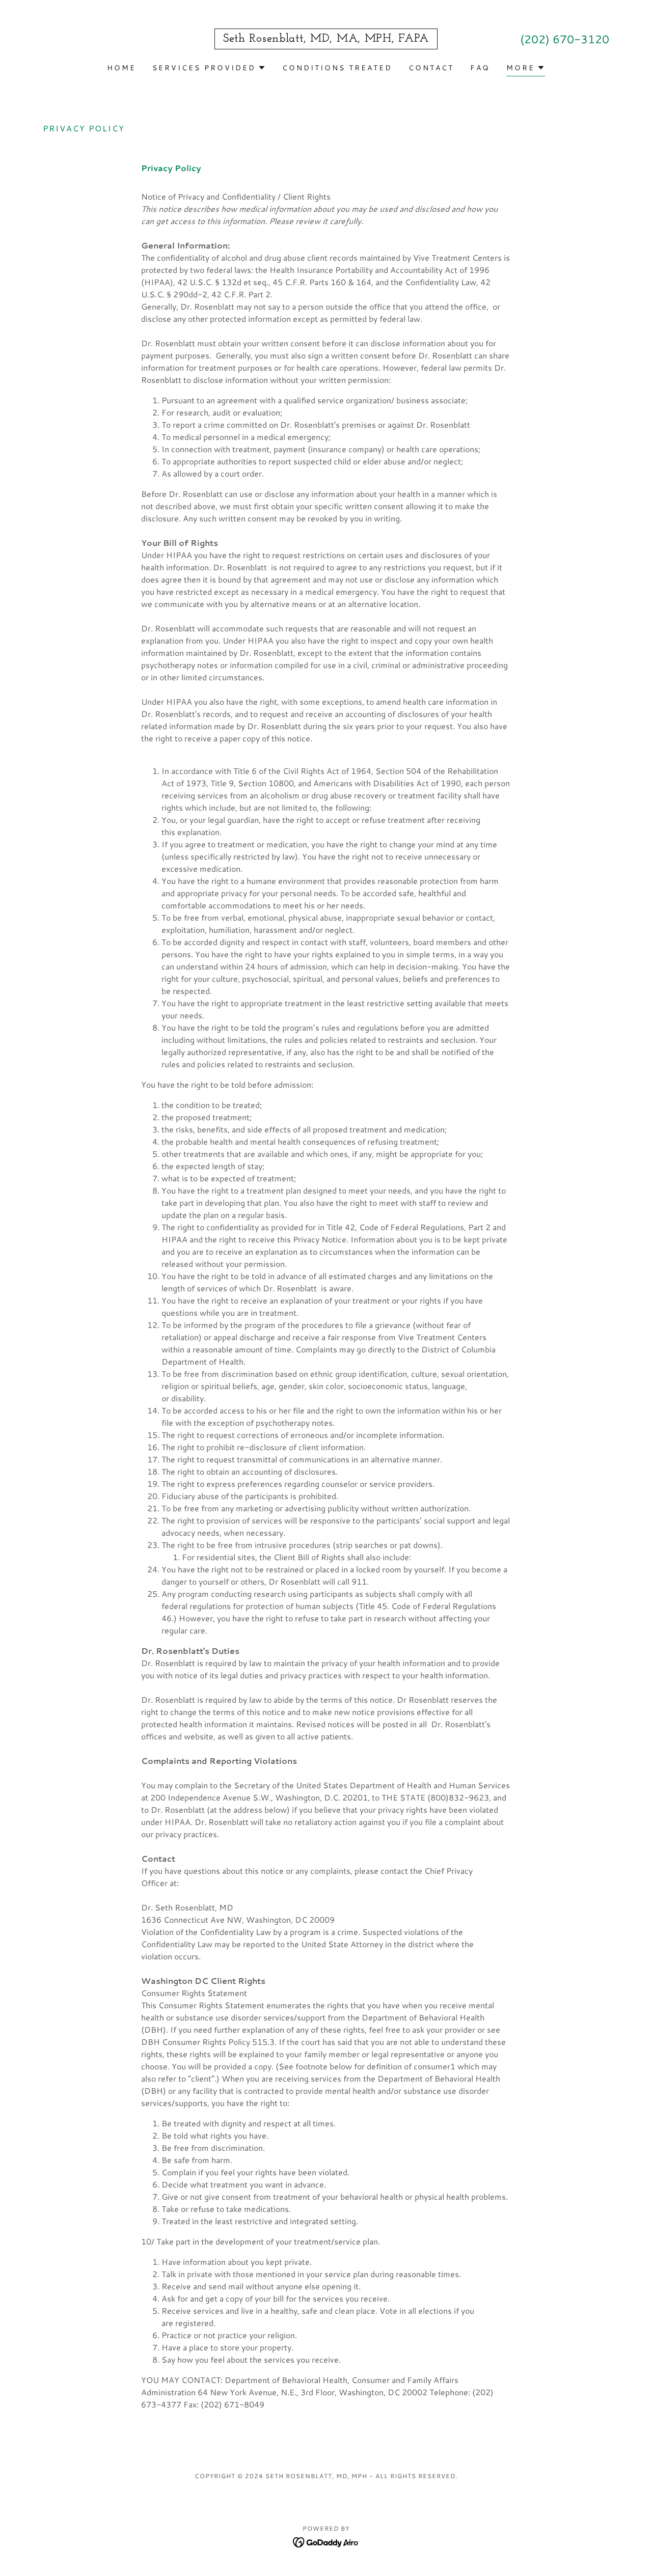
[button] (209, 68)
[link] (326, 38)
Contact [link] (431, 68)
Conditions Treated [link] (337, 68)
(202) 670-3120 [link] (565, 39)
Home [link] (121, 68)
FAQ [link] (480, 68)
